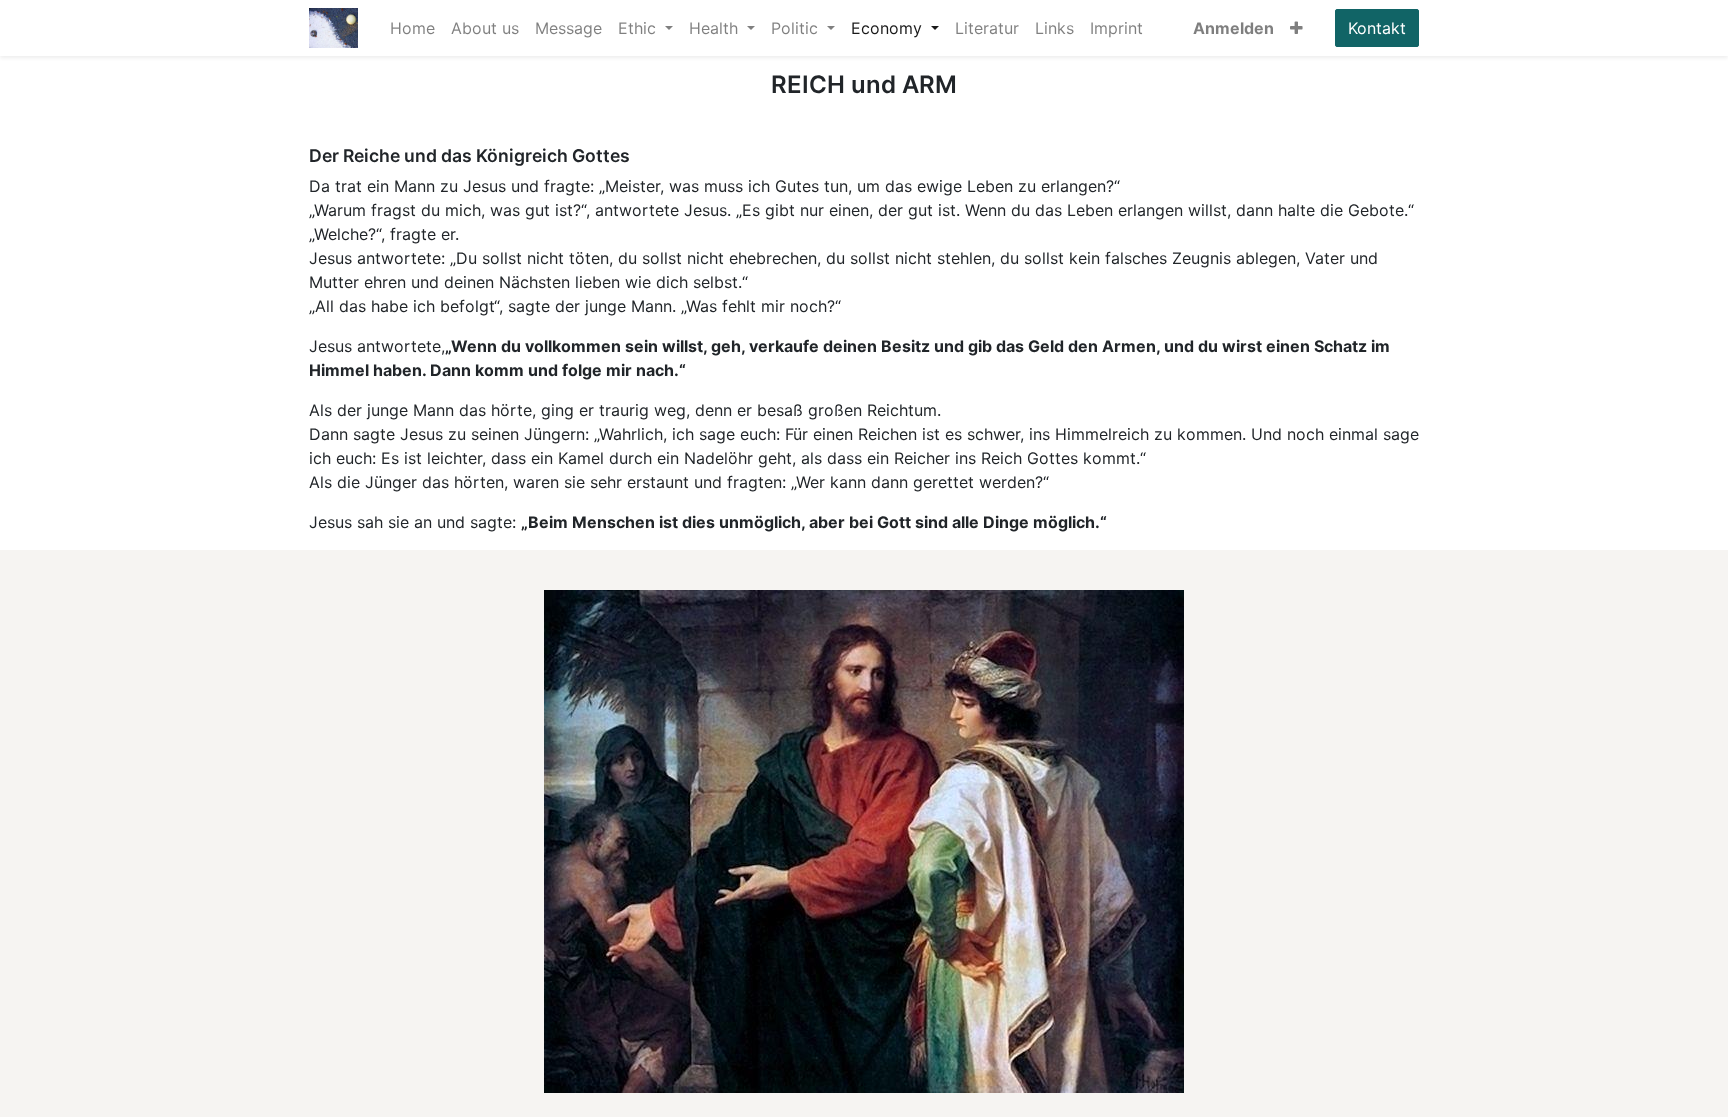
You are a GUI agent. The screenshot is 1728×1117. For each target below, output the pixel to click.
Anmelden (1233, 28)
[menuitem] (412, 28)
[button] (1296, 28)
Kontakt (1377, 28)
